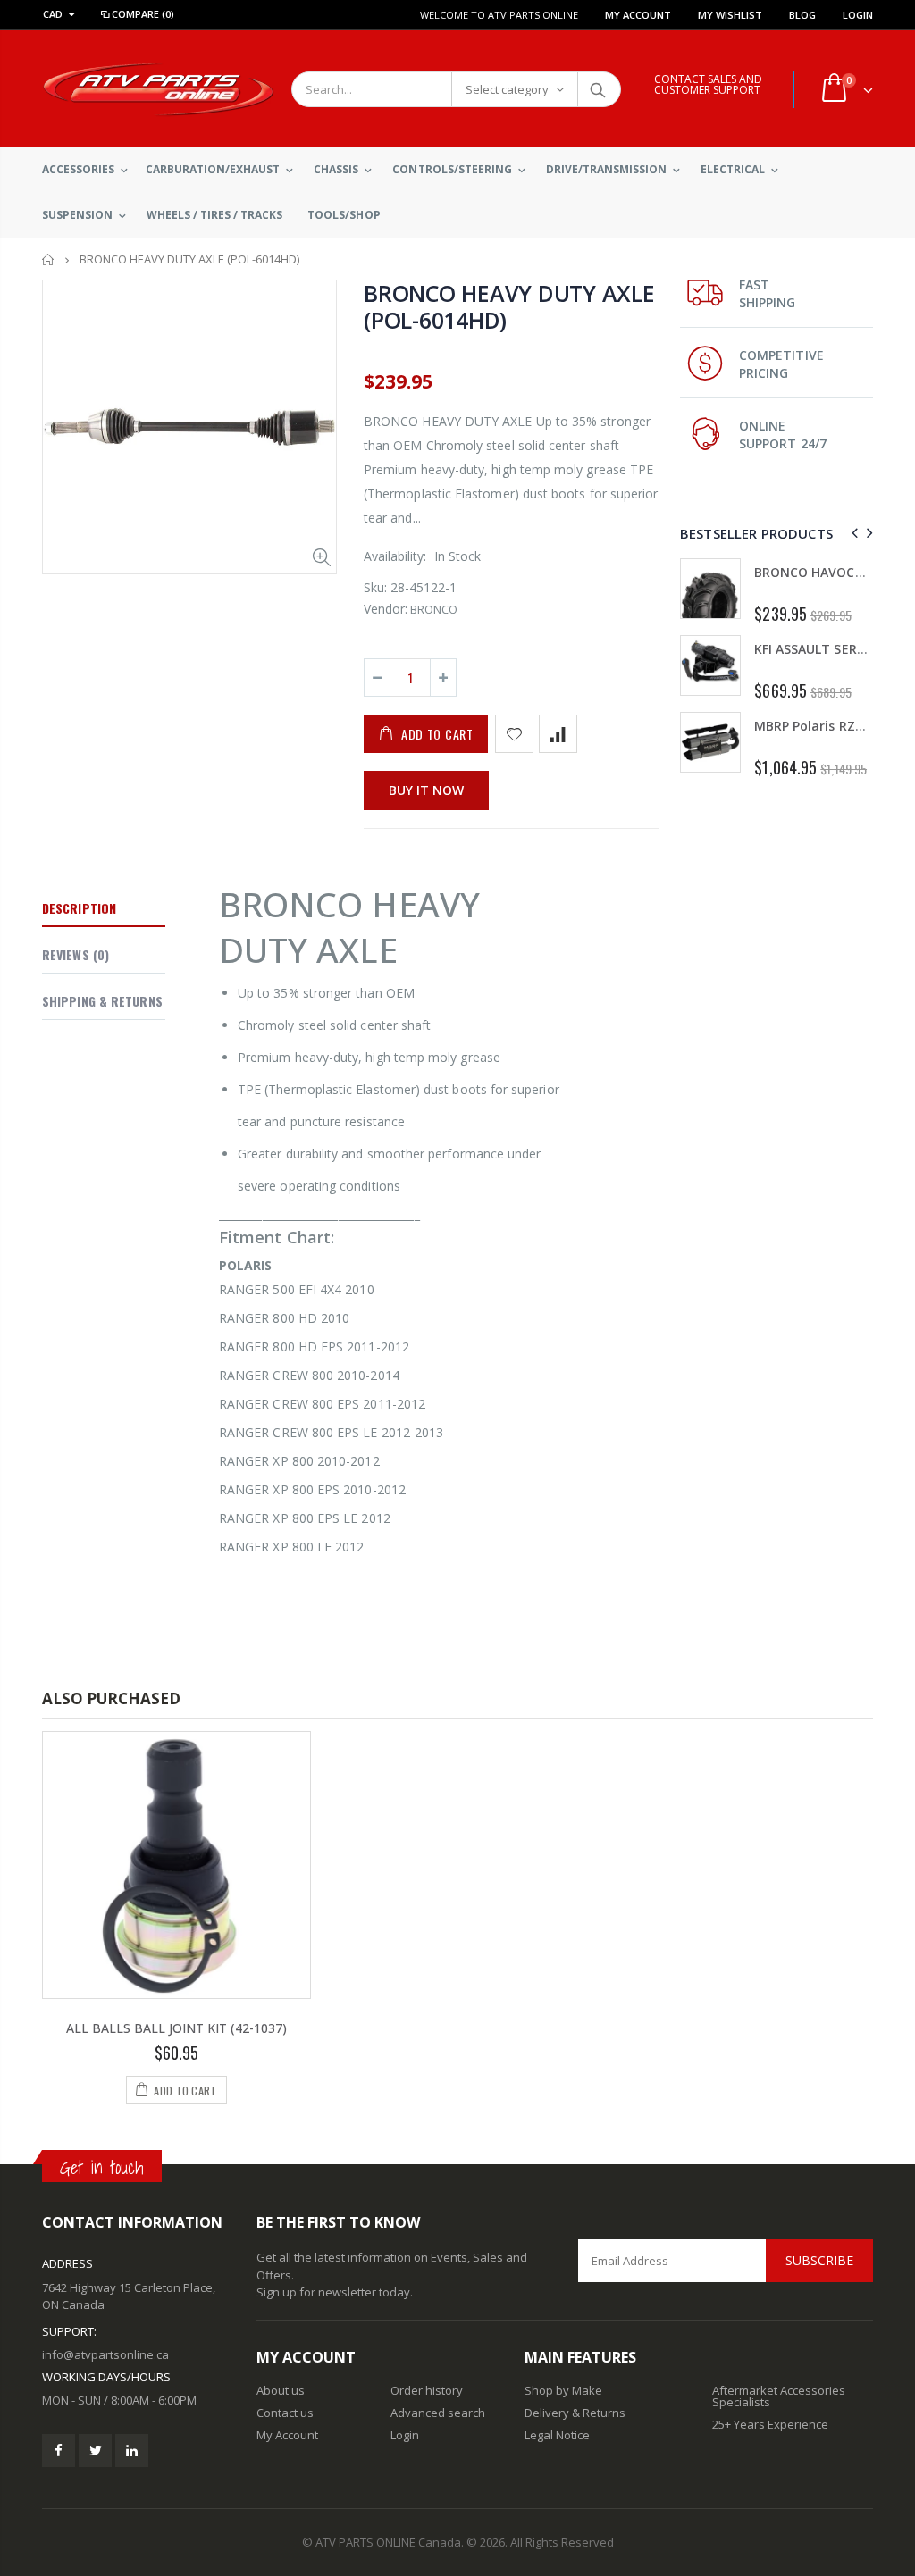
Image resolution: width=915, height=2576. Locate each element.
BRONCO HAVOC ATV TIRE (672, 572)
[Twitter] (95, 2451)
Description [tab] (79, 908)
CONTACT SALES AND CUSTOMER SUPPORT (708, 84)
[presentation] (852, 533)
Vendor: (386, 609)
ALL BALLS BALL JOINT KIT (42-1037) (176, 2028)
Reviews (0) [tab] (76, 954)
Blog (802, 15)
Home (49, 259)
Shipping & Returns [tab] (102, 1001)
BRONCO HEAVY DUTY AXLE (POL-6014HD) (509, 306)
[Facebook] (59, 2451)
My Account (638, 15)
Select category (507, 89)
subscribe (819, 2260)
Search (598, 89)
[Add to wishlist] (514, 734)
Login (858, 15)
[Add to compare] (558, 734)
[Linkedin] (132, 2451)
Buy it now (426, 790)
